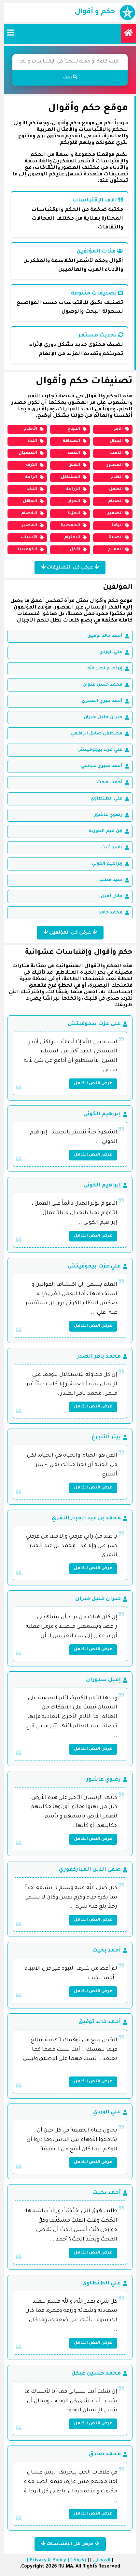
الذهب (116, 453)
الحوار (74, 501)
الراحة (31, 477)
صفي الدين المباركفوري (90, 1870)
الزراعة (73, 489)
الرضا (117, 526)
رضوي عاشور (108, 815)
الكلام (117, 477)
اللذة (32, 441)
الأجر (118, 429)
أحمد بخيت (106, 1951)
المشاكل (70, 477)
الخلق (74, 465)
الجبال (116, 441)
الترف (32, 465)
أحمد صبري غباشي (102, 766)
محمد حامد (111, 913)
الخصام (29, 514)
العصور (115, 465)
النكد (32, 489)
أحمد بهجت (110, 782)
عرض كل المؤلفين (70, 933)
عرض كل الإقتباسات (70, 2544)
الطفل (116, 489)
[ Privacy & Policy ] (48, 2561)
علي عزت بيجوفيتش (100, 750)
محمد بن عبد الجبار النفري (86, 1518)
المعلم (115, 550)
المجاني (102, 2561)
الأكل (75, 550)
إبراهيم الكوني (107, 864)
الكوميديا (28, 550)
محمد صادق (105, 2454)
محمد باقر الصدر (99, 1357)
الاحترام (72, 538)
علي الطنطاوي (106, 799)
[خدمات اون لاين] (128, 33)
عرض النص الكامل (93, 1084)
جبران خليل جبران (103, 717)
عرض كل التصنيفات (70, 568)
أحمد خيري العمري (102, 701)
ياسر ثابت (112, 848)
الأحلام (30, 429)
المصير (29, 526)
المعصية (70, 526)
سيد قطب (111, 880)
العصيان (28, 453)
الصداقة (71, 441)
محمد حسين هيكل (96, 2374)
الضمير (115, 514)
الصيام (115, 501)
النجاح (74, 429)
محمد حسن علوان (103, 685)
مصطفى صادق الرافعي (97, 734)
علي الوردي (111, 652)
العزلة (74, 514)
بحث (68, 78)
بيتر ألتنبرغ (106, 1437)
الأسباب (29, 538)
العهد (74, 453)
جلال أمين (112, 896)
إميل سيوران (103, 1680)
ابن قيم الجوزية (106, 831)
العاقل (30, 501)
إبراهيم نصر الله (105, 669)
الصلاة (116, 538)
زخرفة (80, 2561)
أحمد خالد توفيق (105, 636)
